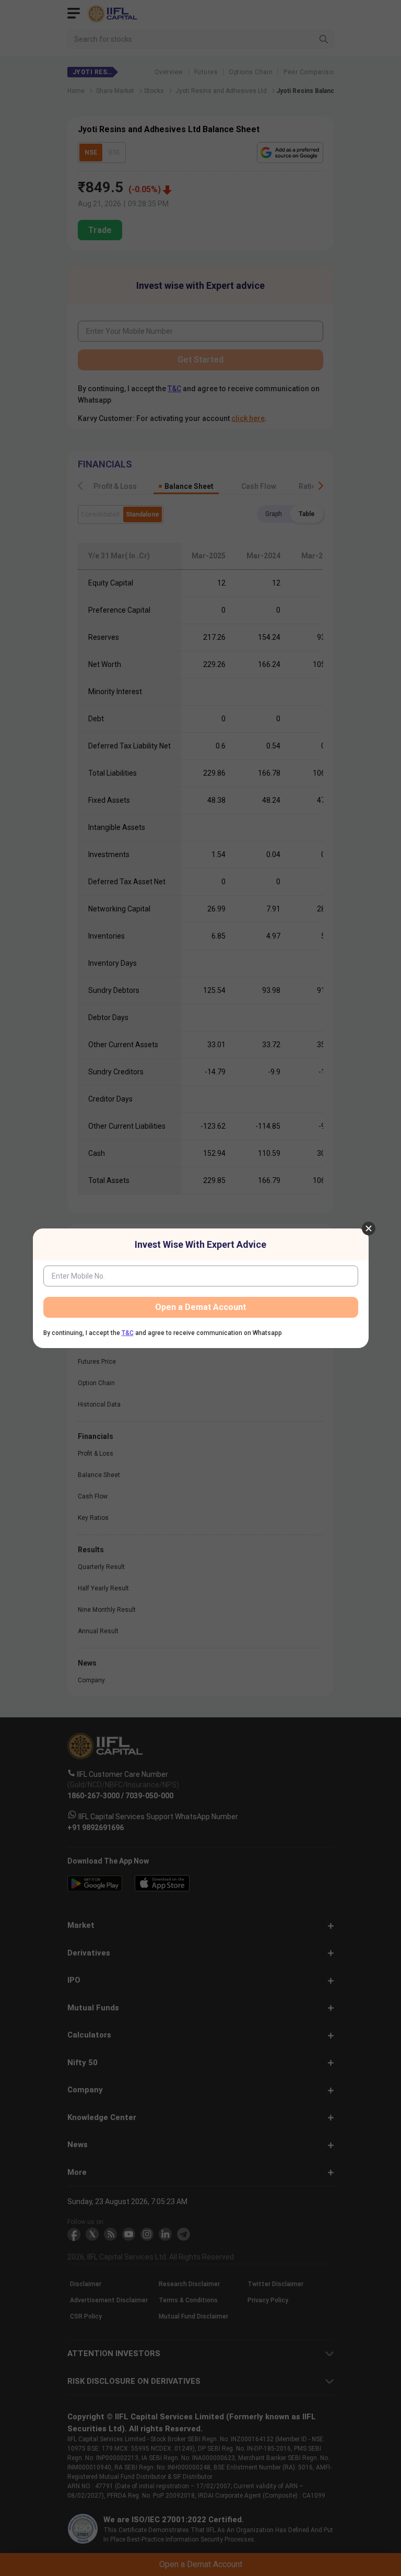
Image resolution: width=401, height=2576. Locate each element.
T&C (128, 1333)
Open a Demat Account (200, 1307)
